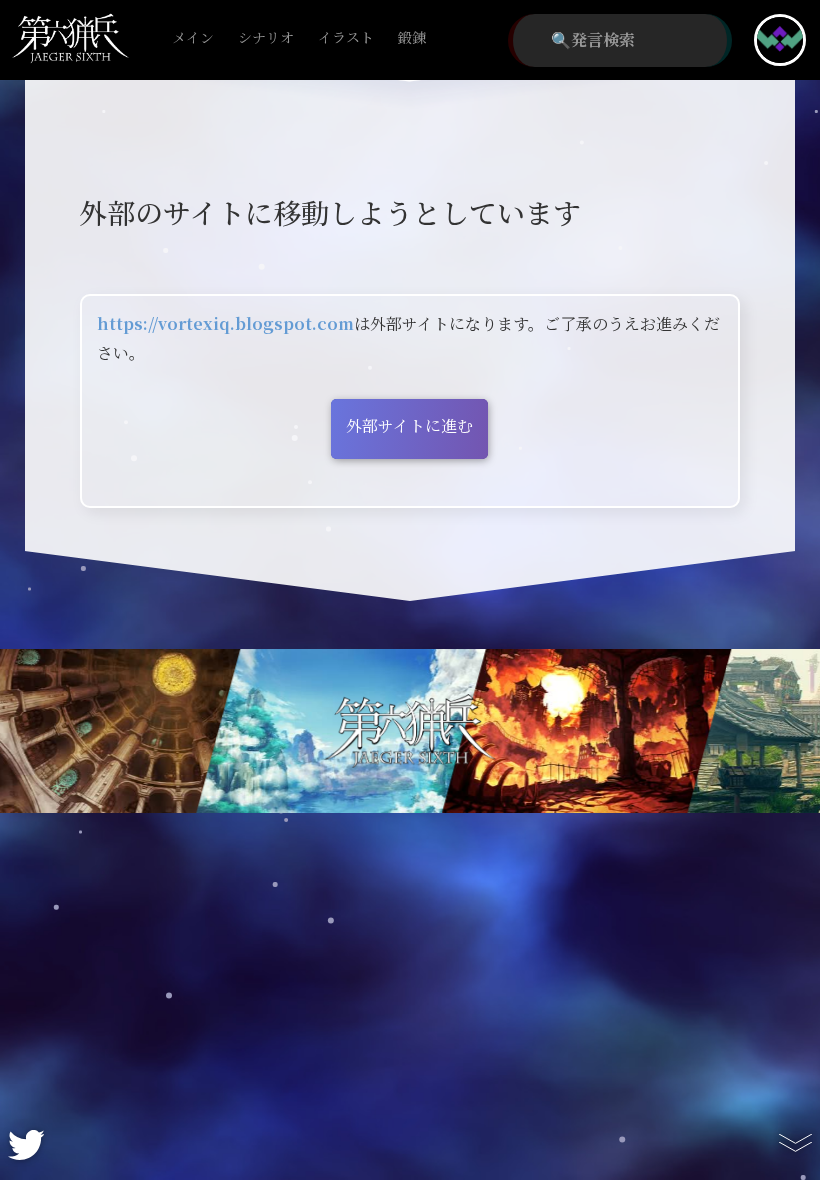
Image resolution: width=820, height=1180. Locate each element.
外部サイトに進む (409, 426)
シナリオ (266, 38)
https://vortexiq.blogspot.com (225, 324)
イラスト (346, 38)
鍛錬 (412, 38)
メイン (193, 38)
